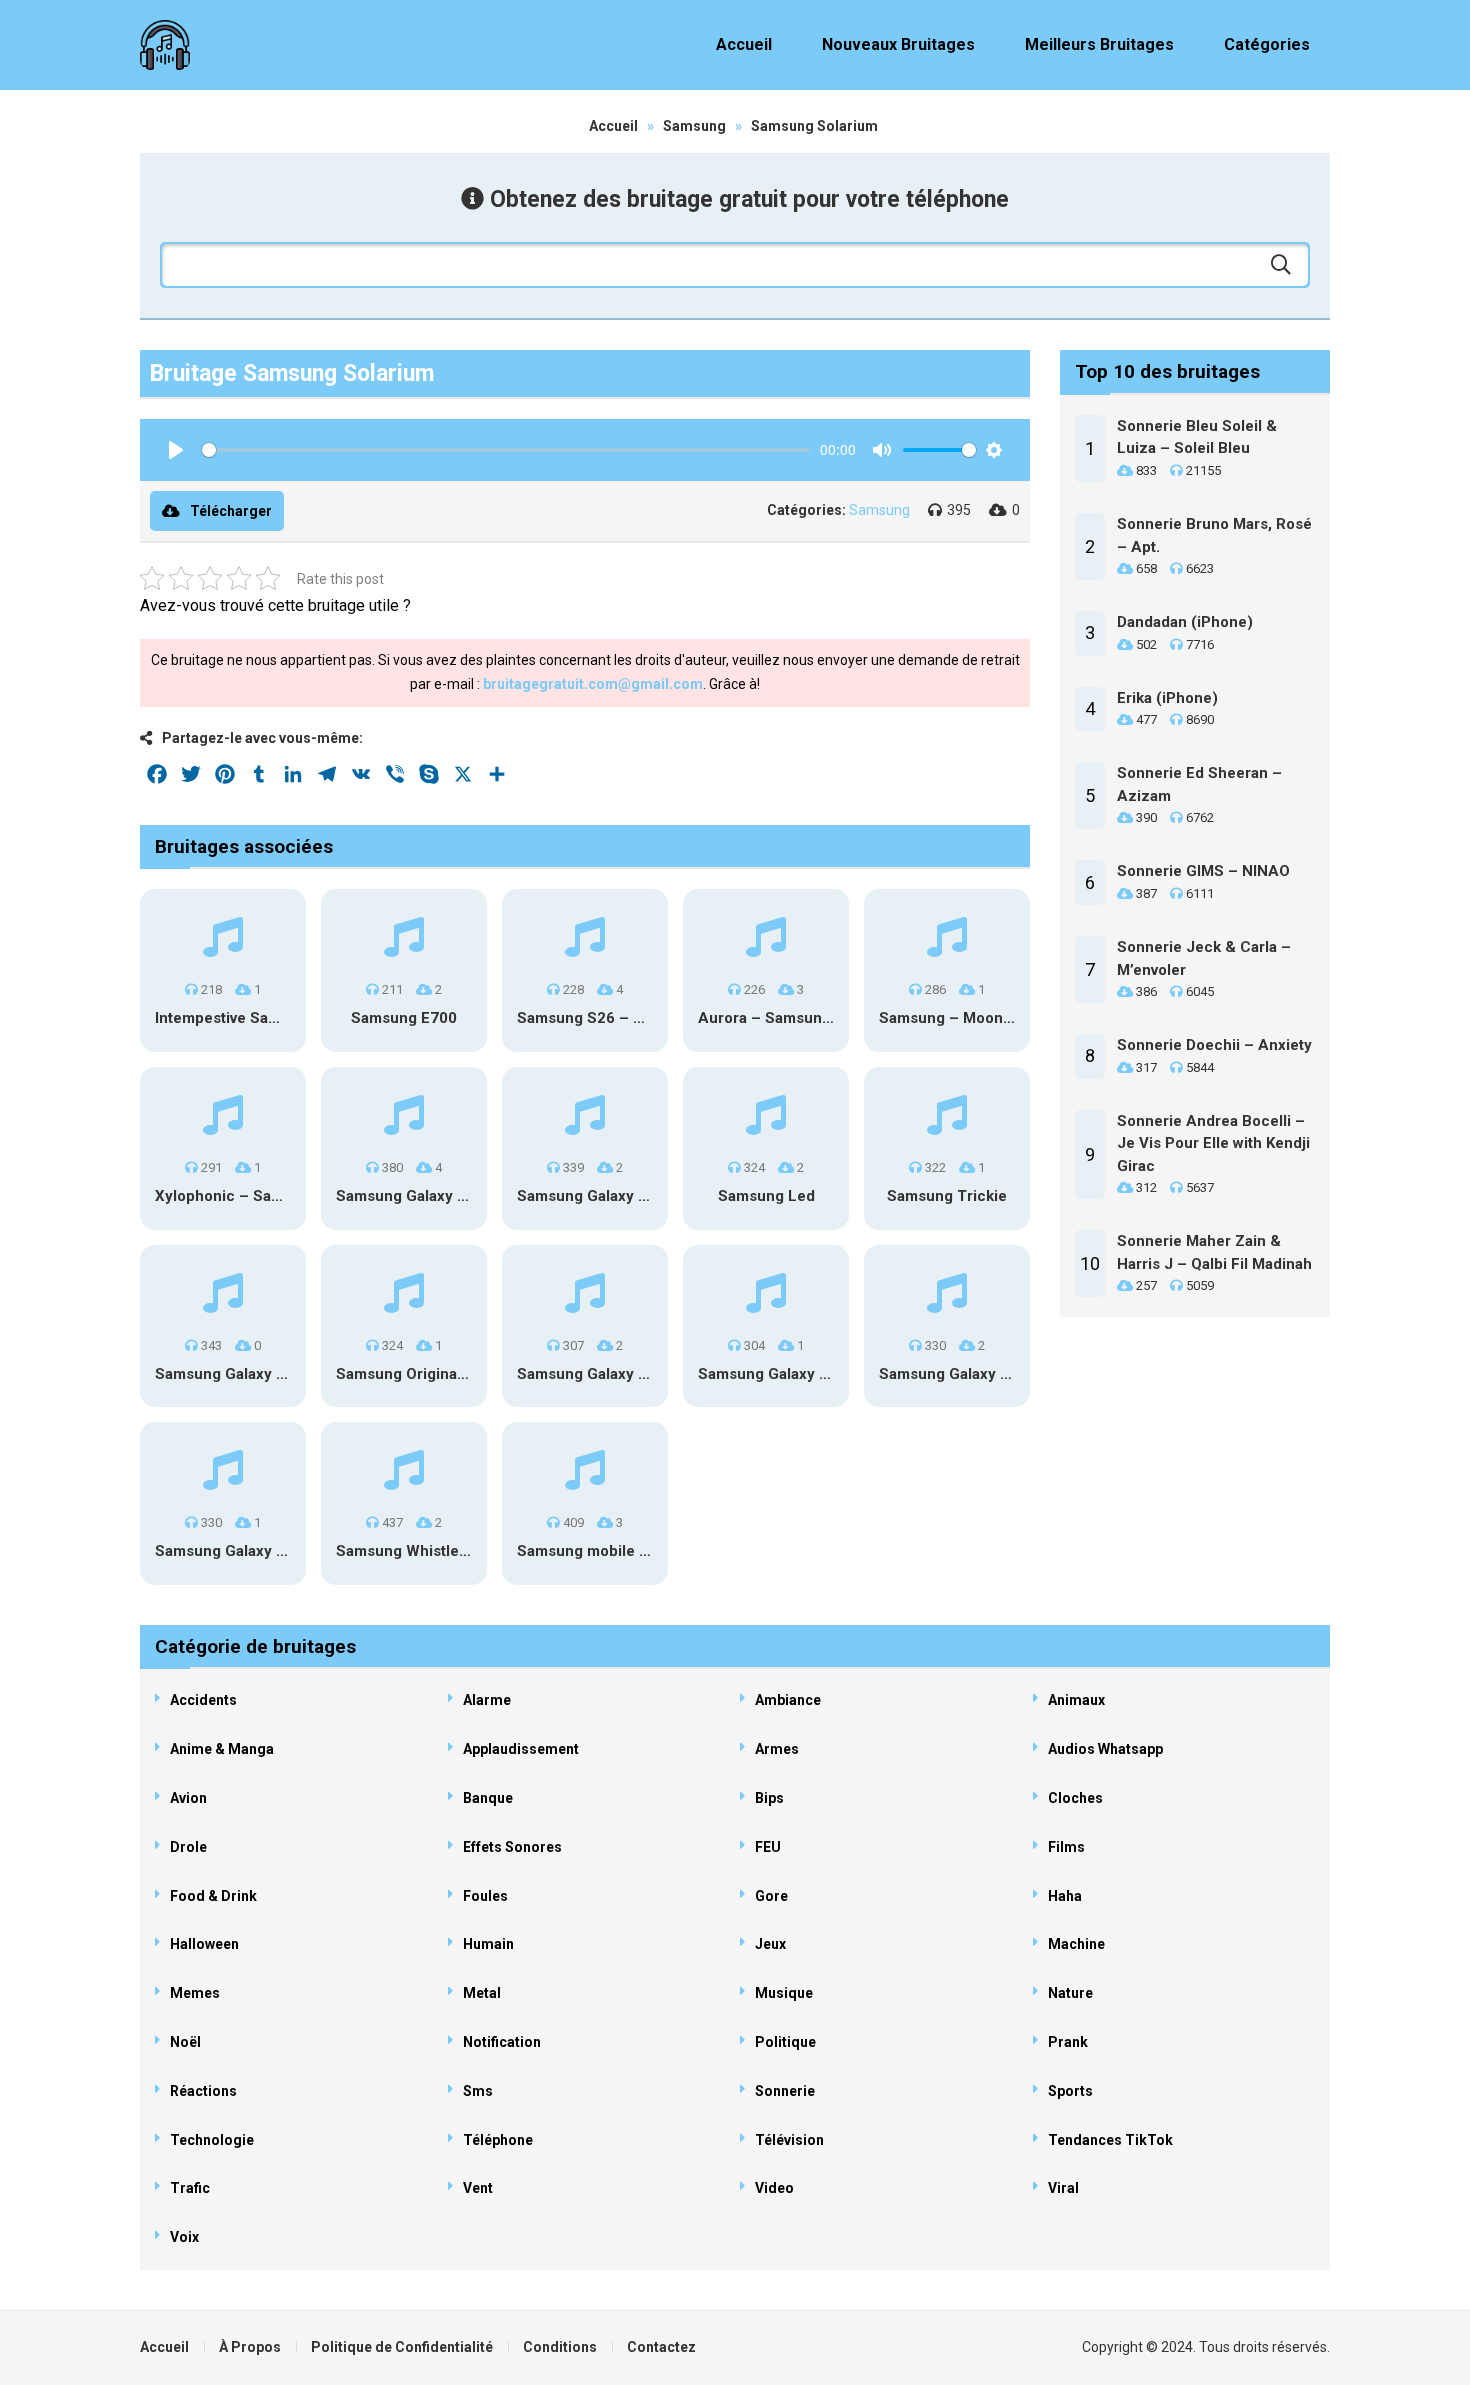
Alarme (487, 1700)
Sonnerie (785, 2091)
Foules (485, 1896)
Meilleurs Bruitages (1099, 44)
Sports (1070, 2091)
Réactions (203, 2091)
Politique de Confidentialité (402, 2347)
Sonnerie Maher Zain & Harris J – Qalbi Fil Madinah (1214, 1252)
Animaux (1076, 1700)
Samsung (694, 126)
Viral (1063, 2188)
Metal (482, 1993)
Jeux (770, 1944)
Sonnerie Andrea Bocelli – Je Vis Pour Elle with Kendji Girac (1213, 1143)
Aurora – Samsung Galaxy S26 (806, 1018)
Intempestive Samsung (235, 1018)
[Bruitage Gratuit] (165, 45)
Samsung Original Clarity (423, 1374)
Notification (502, 2042)
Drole (188, 1847)
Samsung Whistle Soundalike (439, 1551)
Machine (1076, 1944)
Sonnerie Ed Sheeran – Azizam (1199, 784)
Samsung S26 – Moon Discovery (632, 1018)
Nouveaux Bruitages (898, 44)
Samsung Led (766, 1196)
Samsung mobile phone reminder (635, 1551)
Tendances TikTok (1110, 2140)
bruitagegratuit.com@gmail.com (593, 684)
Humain (488, 1944)
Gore (771, 1896)
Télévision (789, 2140)
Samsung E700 (404, 1018)
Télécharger (231, 511)
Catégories (1267, 44)
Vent (478, 2188)
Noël (185, 2042)
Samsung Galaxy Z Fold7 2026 (624, 1196)
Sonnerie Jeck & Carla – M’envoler (1204, 958)
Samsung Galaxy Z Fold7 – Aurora (1000, 1374)
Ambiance (788, 1700)
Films (1066, 1847)
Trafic (190, 2188)
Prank (1068, 2042)
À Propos (250, 2347)
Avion (188, 1798)
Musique (784, 1993)
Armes (777, 1749)
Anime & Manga (222, 1749)
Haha (1065, 1896)
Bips (769, 1798)
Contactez (661, 2347)
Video (774, 2188)
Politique (785, 2042)
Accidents (203, 1700)
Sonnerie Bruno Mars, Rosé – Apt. (1214, 535)
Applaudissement (521, 1749)
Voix (184, 2237)
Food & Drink (213, 1896)
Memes (195, 1993)
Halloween (204, 1944)
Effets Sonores (512, 1847)
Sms (478, 2091)
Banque (488, 1798)
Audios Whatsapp (1105, 1749)
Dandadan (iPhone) (1185, 622)
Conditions (560, 2347)
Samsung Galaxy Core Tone (253, 1374)
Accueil (744, 44)
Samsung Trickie (947, 1196)
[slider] (506, 450)
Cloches (1075, 1798)
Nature (1070, 1993)
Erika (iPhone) (1167, 698)
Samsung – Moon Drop (960, 1018)
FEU (768, 1847)
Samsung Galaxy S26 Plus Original (457, 1196)
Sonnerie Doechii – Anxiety (1214, 1045)
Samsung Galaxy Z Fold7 (242, 1551)
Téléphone (498, 2140)
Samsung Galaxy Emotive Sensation (643, 1374)
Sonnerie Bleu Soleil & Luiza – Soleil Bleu (1197, 437)
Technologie (212, 2140)
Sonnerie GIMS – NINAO (1203, 871)
